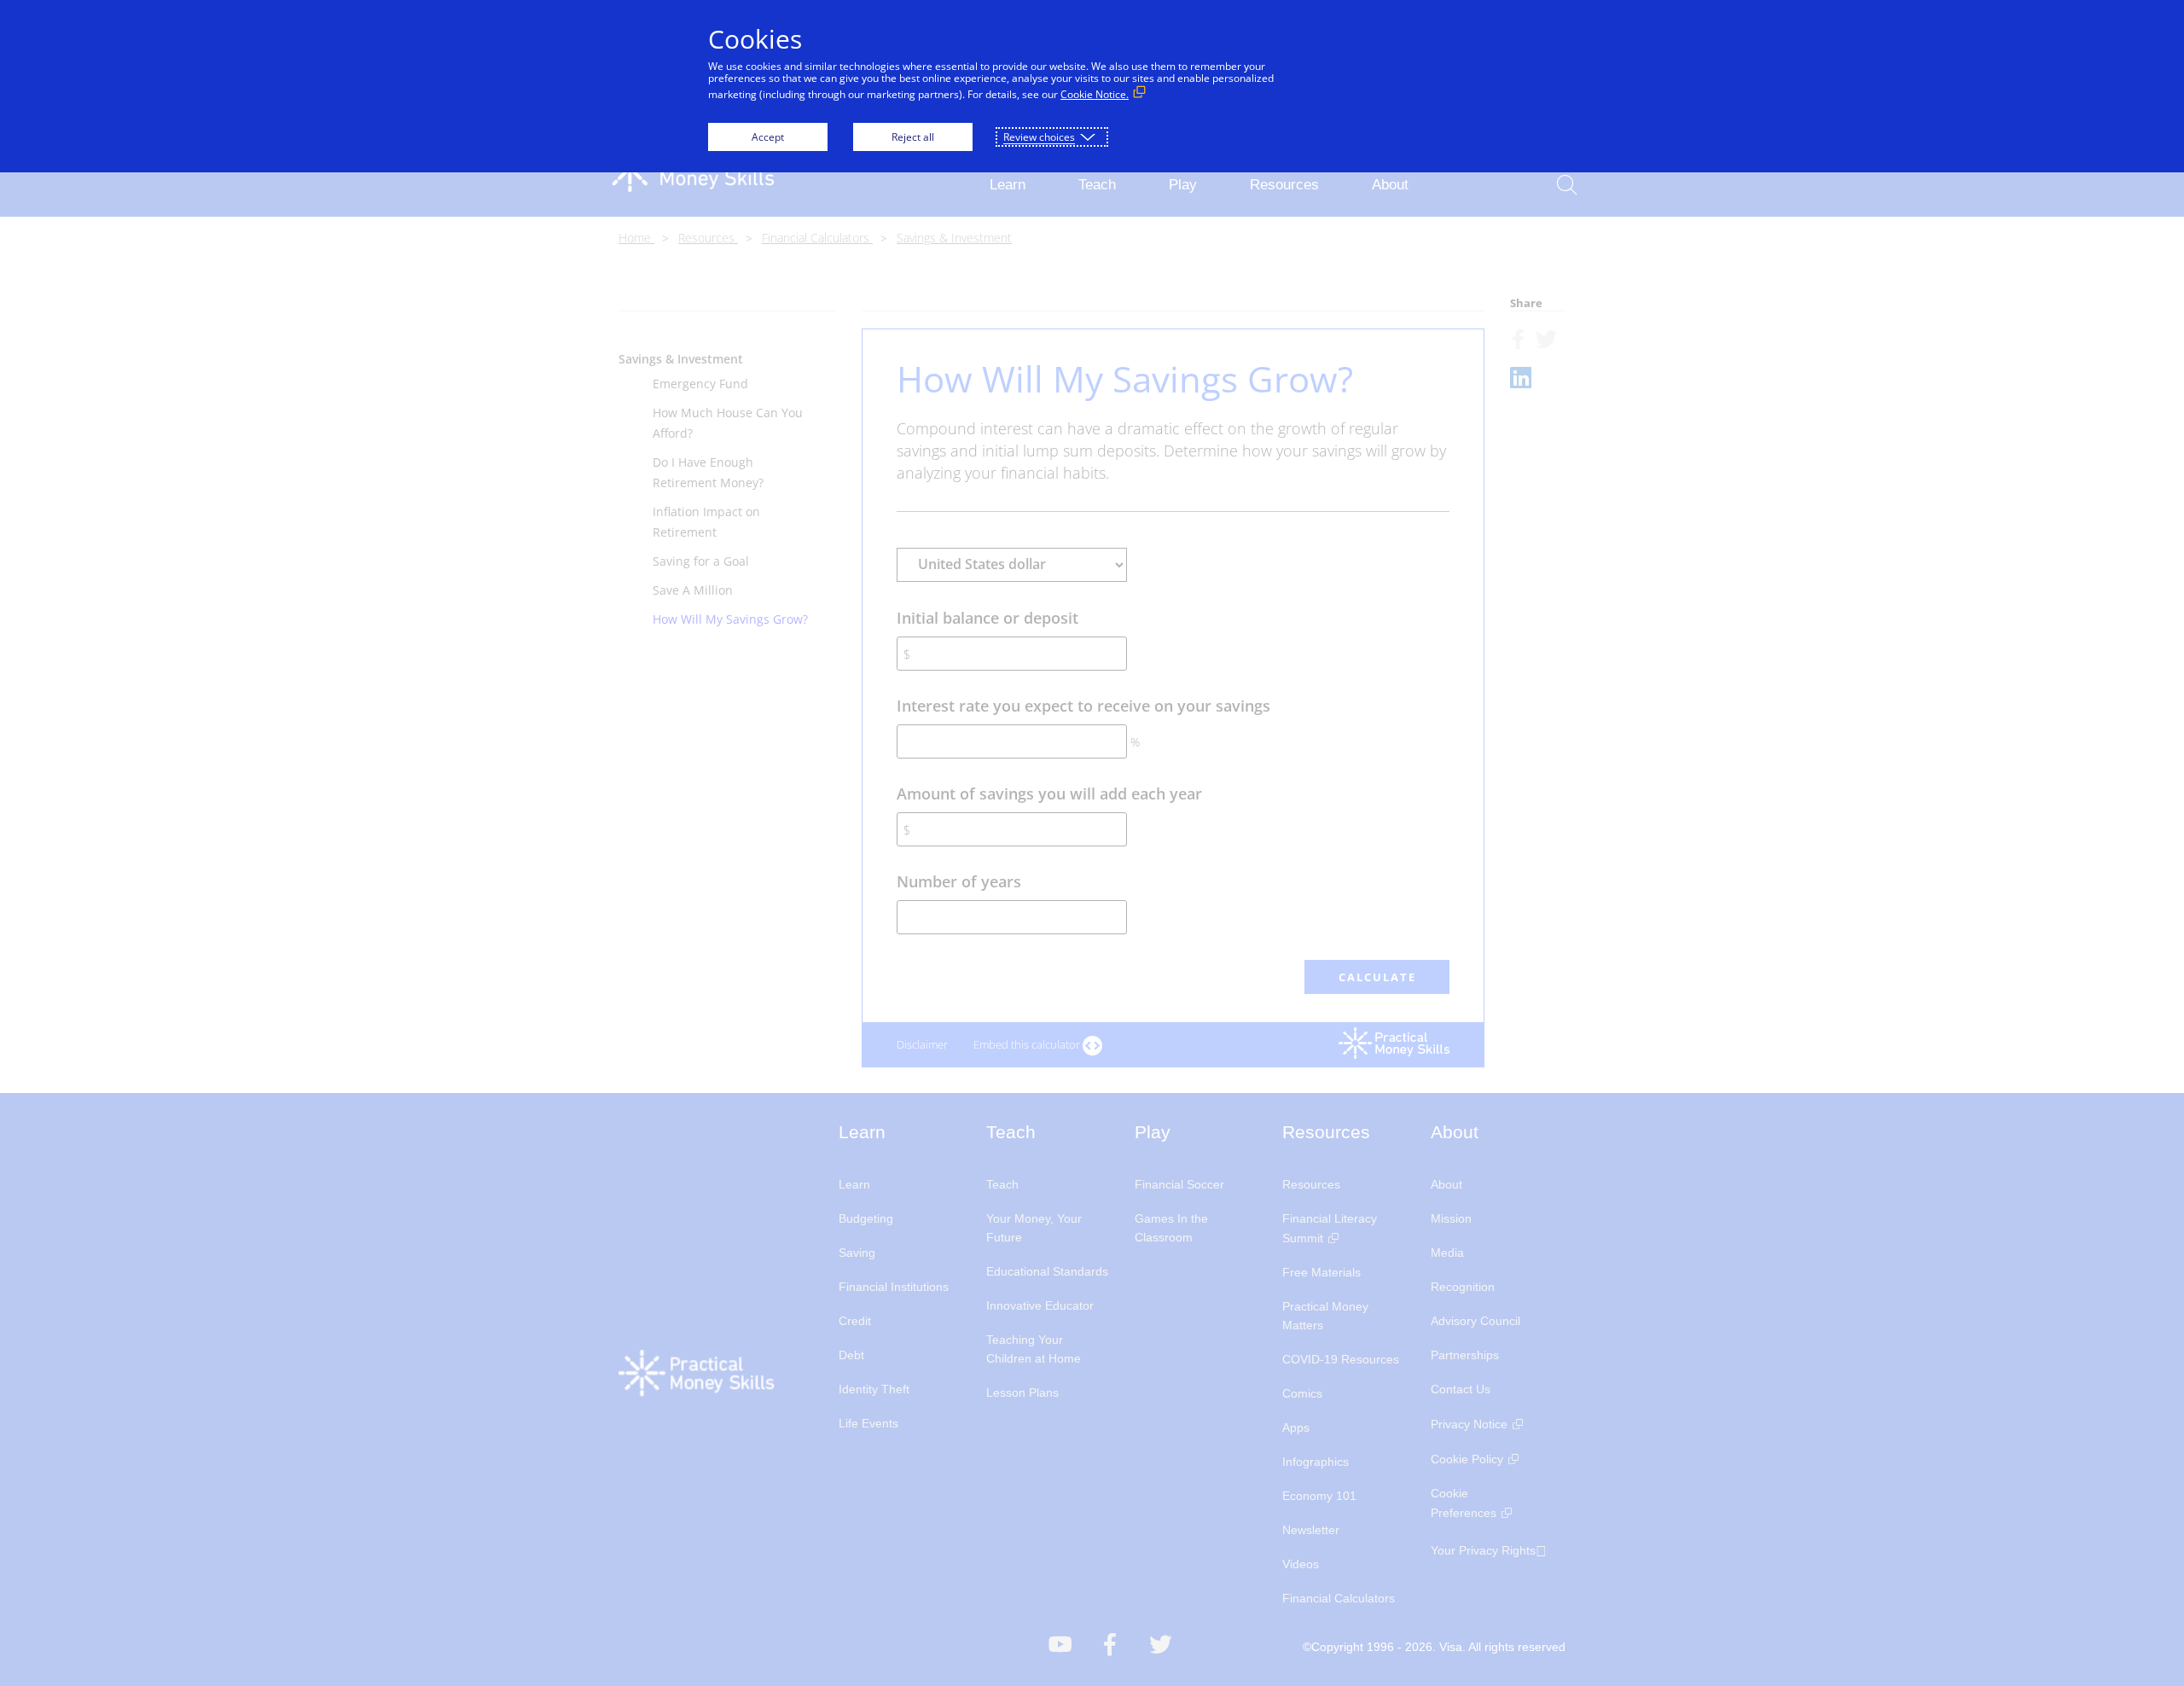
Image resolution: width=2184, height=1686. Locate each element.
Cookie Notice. (1095, 94)
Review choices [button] (1039, 137)
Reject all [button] (913, 137)
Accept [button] (768, 137)
